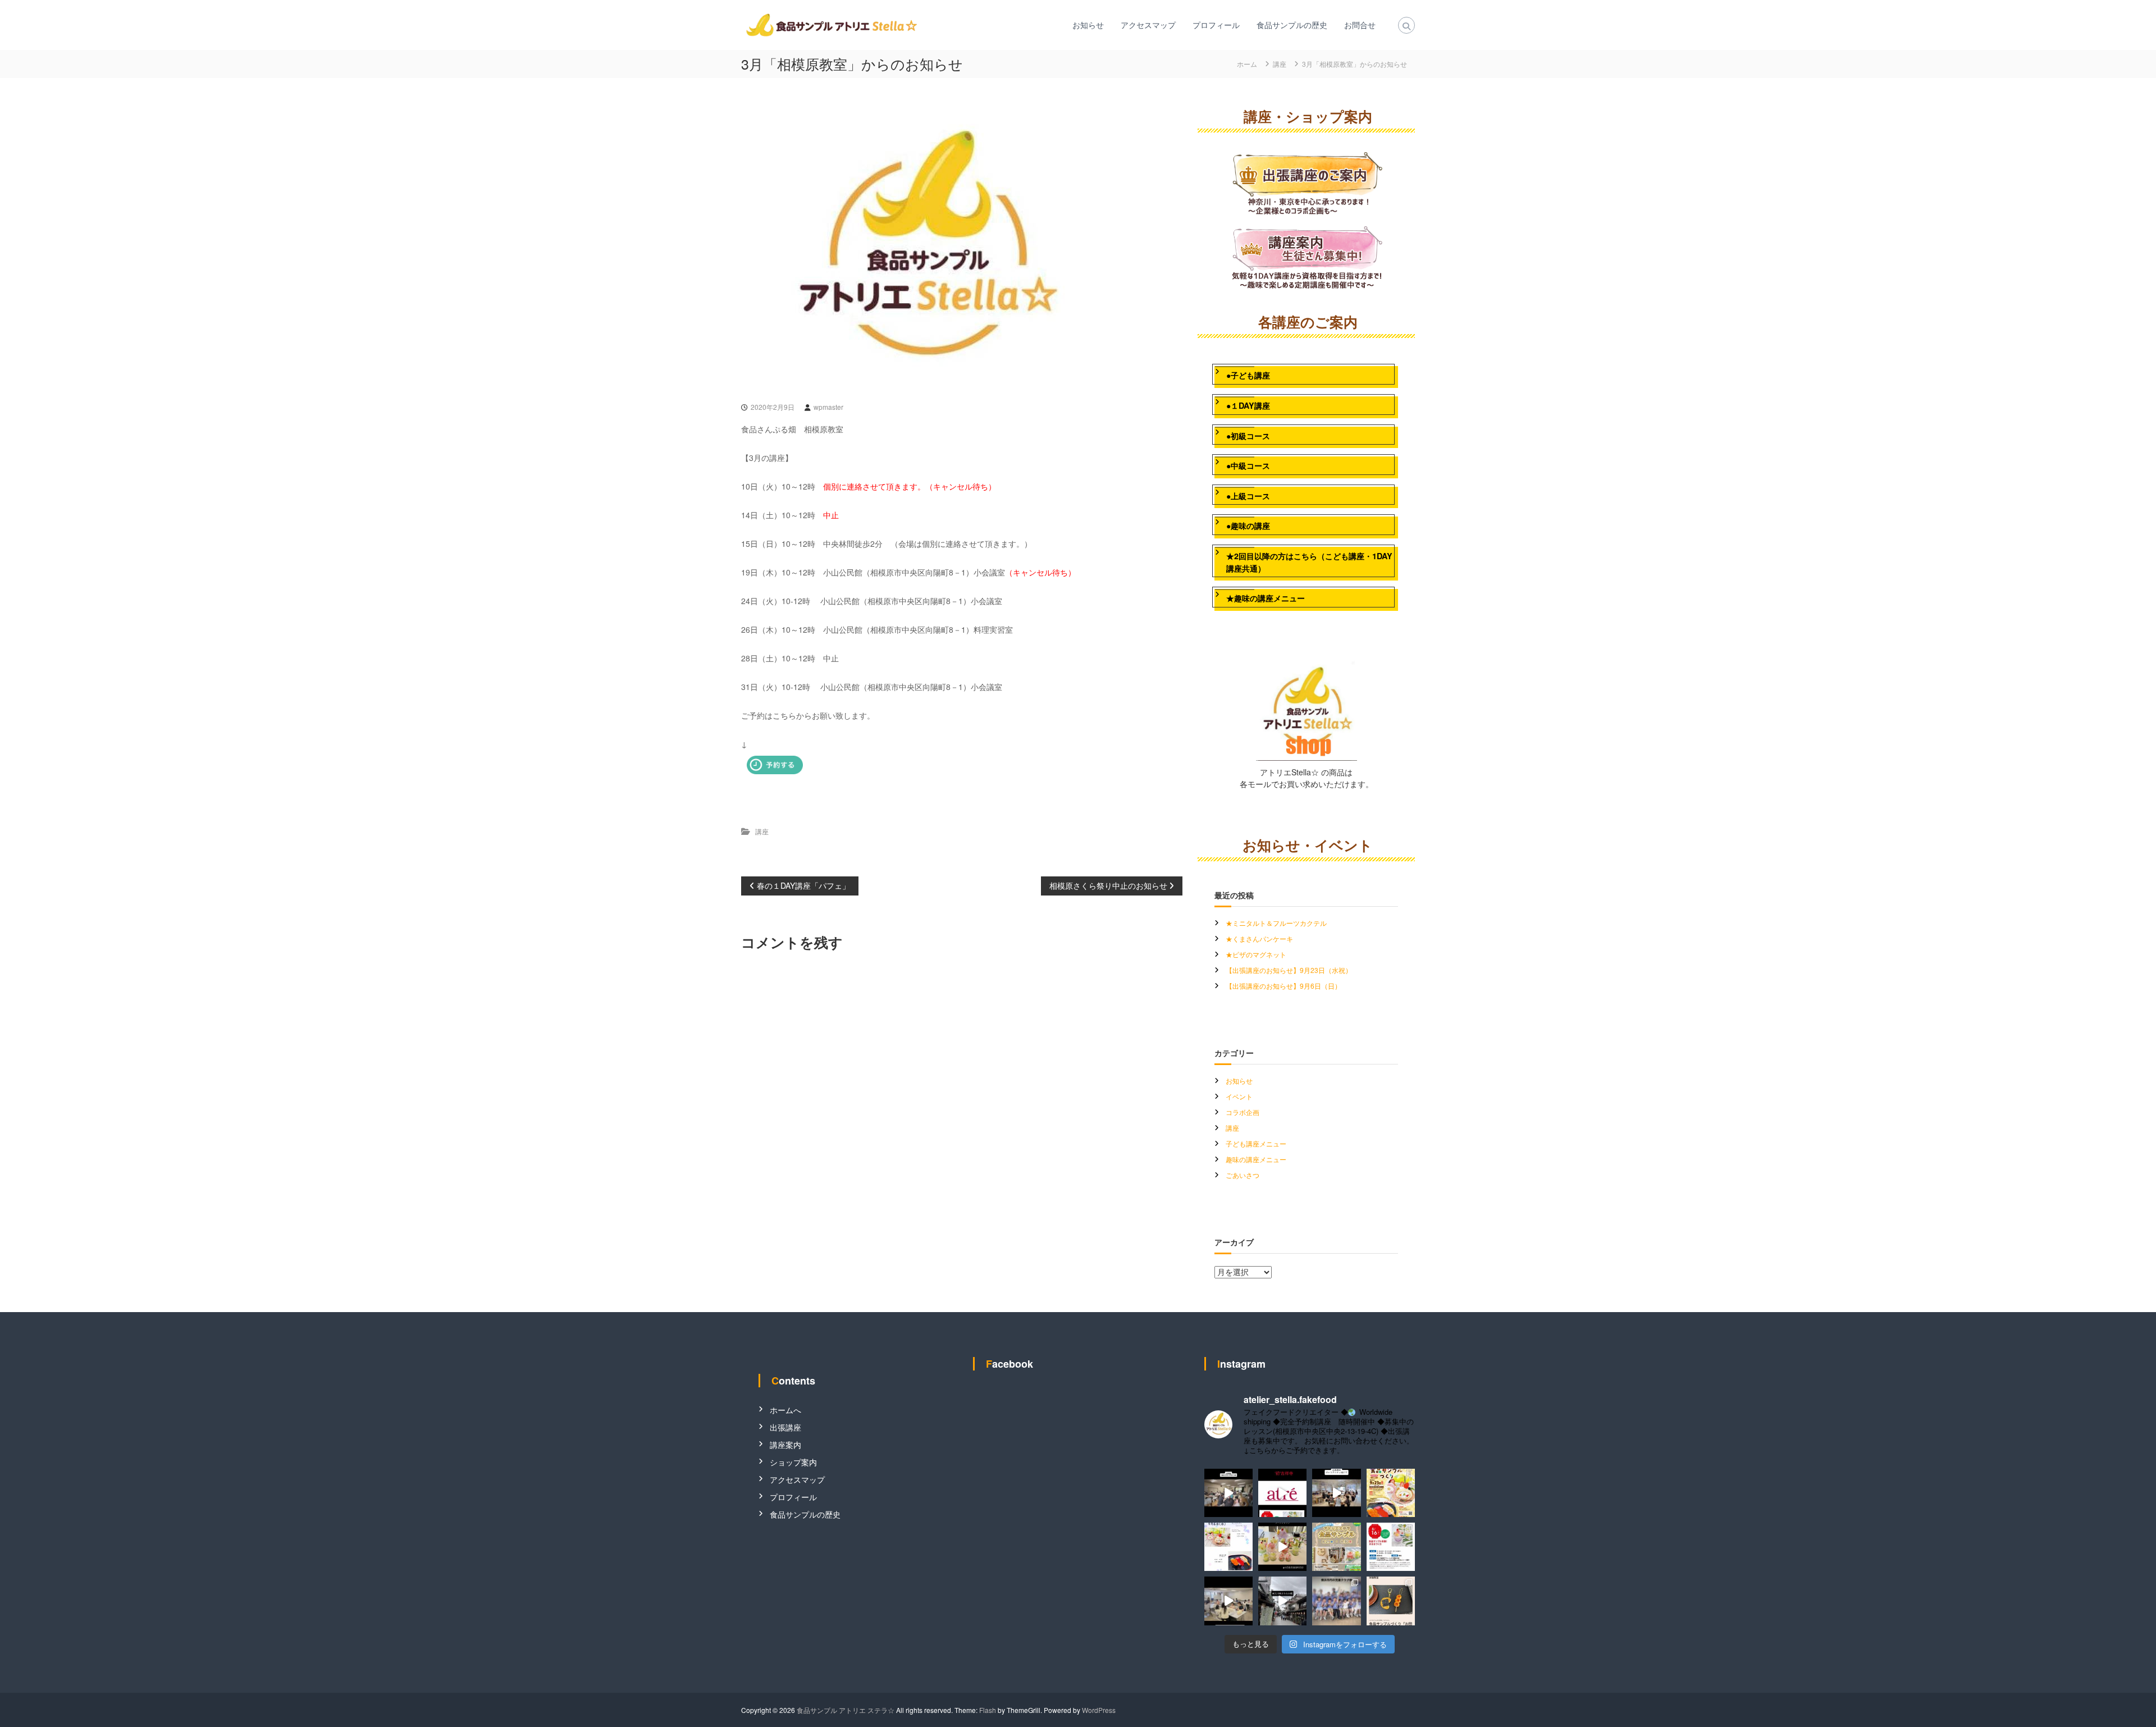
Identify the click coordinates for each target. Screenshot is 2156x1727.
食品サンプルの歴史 (1292, 25)
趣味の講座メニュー (1256, 1159)
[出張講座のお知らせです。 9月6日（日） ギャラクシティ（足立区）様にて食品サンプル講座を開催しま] (1228, 1547)
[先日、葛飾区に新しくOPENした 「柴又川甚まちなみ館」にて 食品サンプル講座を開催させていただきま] (1282, 1601)
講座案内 (785, 1445)
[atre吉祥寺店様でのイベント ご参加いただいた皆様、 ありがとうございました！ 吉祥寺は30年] (1282, 1493)
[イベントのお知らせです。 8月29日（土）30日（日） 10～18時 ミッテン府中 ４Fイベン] (1336, 1547)
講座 (1280, 64)
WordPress (1099, 1710)
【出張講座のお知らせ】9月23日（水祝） (1289, 970)
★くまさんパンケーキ (1259, 938)
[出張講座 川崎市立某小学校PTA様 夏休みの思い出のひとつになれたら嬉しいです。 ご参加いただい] (1228, 1493)
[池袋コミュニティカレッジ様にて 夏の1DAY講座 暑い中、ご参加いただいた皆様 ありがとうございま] (1228, 1601)
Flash (988, 1710)
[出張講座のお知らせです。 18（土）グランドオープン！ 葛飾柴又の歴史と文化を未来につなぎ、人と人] (1391, 1601)
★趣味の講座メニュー (1266, 598)
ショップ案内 (793, 1462)
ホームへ (785, 1410)
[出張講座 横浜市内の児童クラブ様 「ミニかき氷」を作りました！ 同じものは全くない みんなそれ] (1336, 1601)
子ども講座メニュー (1256, 1143)
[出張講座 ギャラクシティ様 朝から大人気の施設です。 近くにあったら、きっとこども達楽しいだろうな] (1336, 1493)
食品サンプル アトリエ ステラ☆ (846, 1710)
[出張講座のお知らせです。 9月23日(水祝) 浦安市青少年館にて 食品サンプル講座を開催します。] (1391, 1493)
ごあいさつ (1243, 1175)
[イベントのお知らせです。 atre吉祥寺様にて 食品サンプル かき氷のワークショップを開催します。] (1391, 1547)
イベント (1239, 1096)
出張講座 (785, 1427)
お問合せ (1360, 25)
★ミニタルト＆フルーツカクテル (1276, 923)
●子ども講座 (1248, 375)
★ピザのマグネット (1256, 954)
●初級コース (1248, 436)
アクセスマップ (1148, 25)
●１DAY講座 (1248, 405)
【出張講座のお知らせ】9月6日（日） (1283, 986)
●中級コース (1248, 465)
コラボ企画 (1243, 1112)
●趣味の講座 (1248, 526)
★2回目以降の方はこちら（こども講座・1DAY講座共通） (1309, 562)
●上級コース (1248, 496)
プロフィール (1216, 25)
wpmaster (828, 407)
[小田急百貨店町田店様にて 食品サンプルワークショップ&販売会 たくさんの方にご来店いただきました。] (1282, 1547)
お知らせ (1088, 25)
